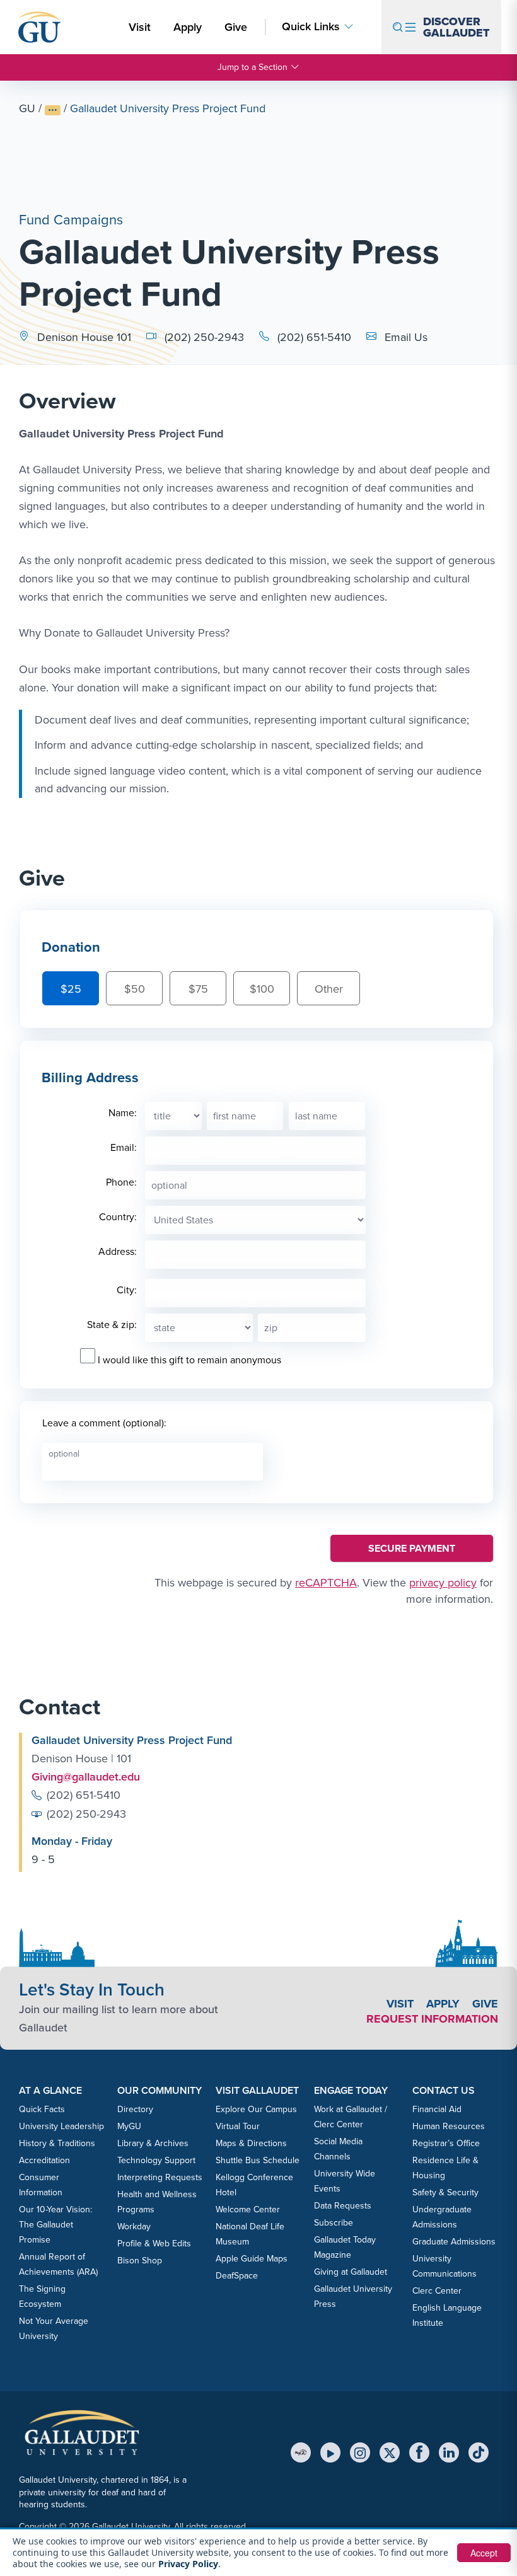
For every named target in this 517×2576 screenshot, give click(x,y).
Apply (190, 27)
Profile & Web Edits (154, 2244)
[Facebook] (419, 2452)
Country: (118, 1217)
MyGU (129, 2126)
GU (27, 108)
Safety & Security (445, 2192)
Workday (134, 2227)
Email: (124, 1147)
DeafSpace (237, 2276)
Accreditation (44, 2160)
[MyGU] (301, 2452)
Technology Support (156, 2160)
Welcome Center (248, 2209)
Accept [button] (484, 2553)
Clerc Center (437, 2291)
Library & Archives (153, 2143)
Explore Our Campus (256, 2109)
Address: (118, 1251)
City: (127, 1290)
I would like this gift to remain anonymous (189, 1360)
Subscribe (334, 2223)
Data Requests (343, 2206)
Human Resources (449, 2126)
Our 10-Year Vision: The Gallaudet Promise (55, 2225)
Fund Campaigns (71, 220)
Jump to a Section (253, 67)
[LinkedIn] (449, 2452)
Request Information (432, 2019)
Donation (71, 947)
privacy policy (443, 1583)
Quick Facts (42, 2109)
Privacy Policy (188, 2564)
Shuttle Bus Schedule (258, 2160)
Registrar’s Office (446, 2143)
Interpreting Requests (160, 2177)
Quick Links (311, 27)
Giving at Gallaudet (351, 2272)
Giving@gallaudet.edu (86, 1777)
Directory (135, 2109)
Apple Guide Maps (252, 2259)
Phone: (121, 1182)
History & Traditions (57, 2143)
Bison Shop (140, 2261)
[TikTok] (479, 2452)
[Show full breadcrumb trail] (53, 110)
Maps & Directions (251, 2143)
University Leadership (61, 2126)
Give (236, 27)
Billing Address (90, 1077)
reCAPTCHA (326, 1583)
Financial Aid (437, 2109)
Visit (140, 27)
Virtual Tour (238, 2126)
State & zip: (112, 1325)
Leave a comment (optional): (104, 1423)
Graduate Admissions (454, 2242)
